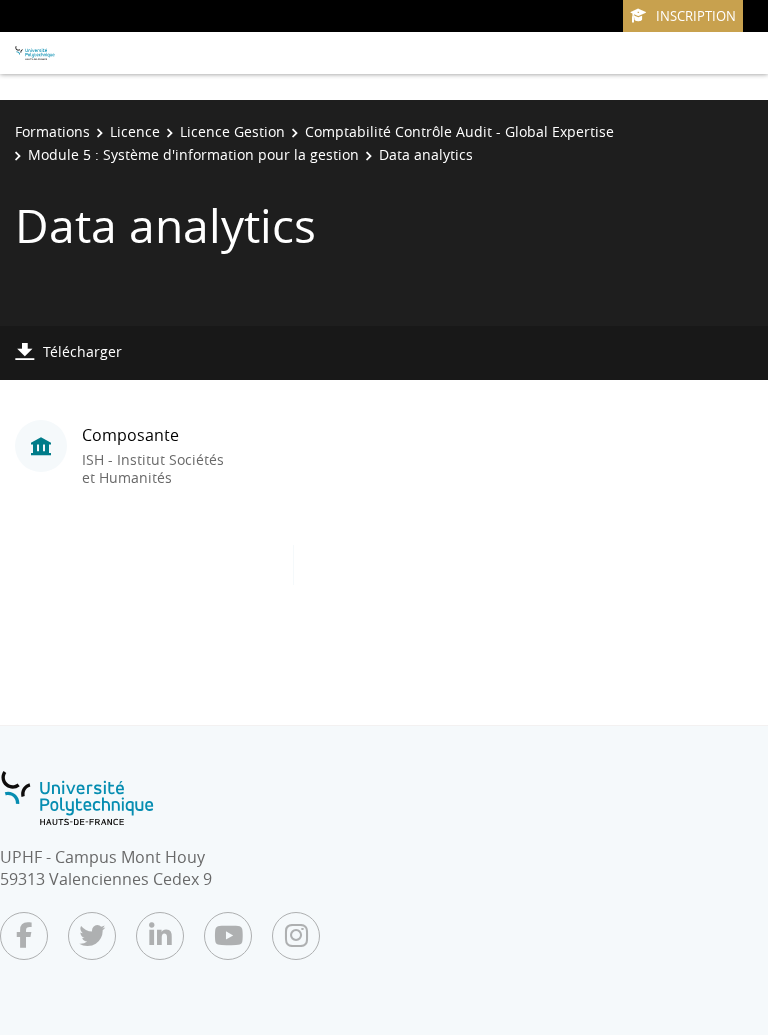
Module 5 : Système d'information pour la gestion (193, 154)
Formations (52, 131)
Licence (135, 131)
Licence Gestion (232, 131)
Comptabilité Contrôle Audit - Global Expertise (459, 131)
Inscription (696, 16)
